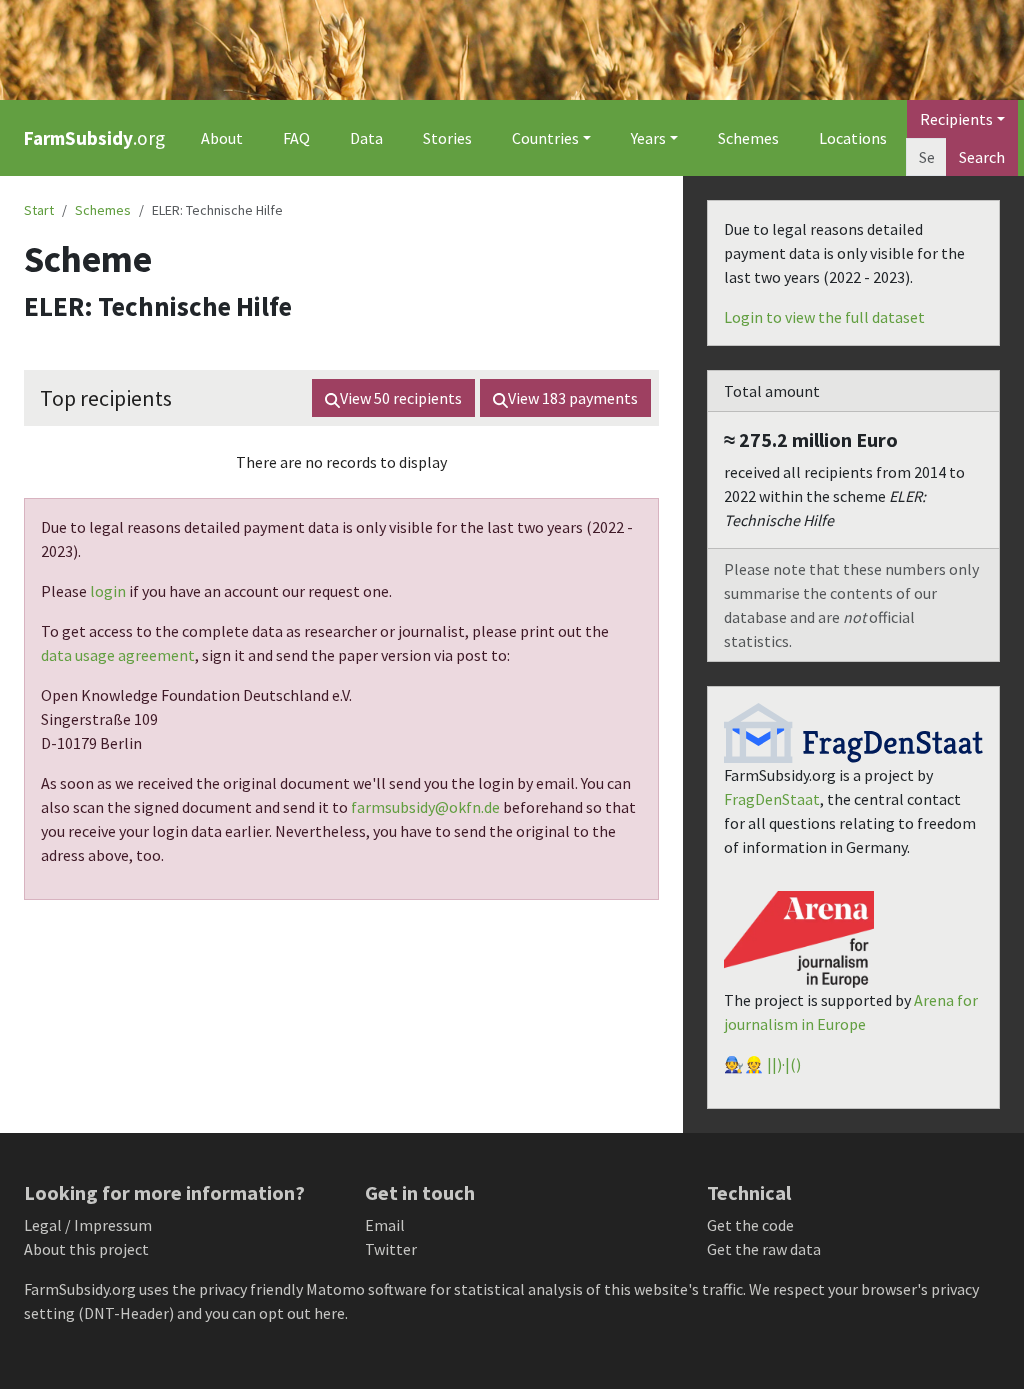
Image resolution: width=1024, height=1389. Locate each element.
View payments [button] (573, 398)
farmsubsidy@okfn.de (425, 807)
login (108, 591)
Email (385, 1225)
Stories (447, 138)
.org (94, 138)
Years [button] (648, 138)
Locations (853, 138)
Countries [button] (545, 138)
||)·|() (784, 1064)
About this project (86, 1249)
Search (982, 157)
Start (39, 210)
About (222, 138)
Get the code (750, 1225)
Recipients (956, 119)
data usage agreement (118, 655)
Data (366, 138)
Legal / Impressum (88, 1225)
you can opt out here (275, 1313)
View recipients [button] (401, 398)
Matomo (335, 1289)
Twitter (391, 1249)
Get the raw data (764, 1249)
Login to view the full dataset (824, 317)
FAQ (296, 138)
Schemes (748, 138)
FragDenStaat (772, 799)
